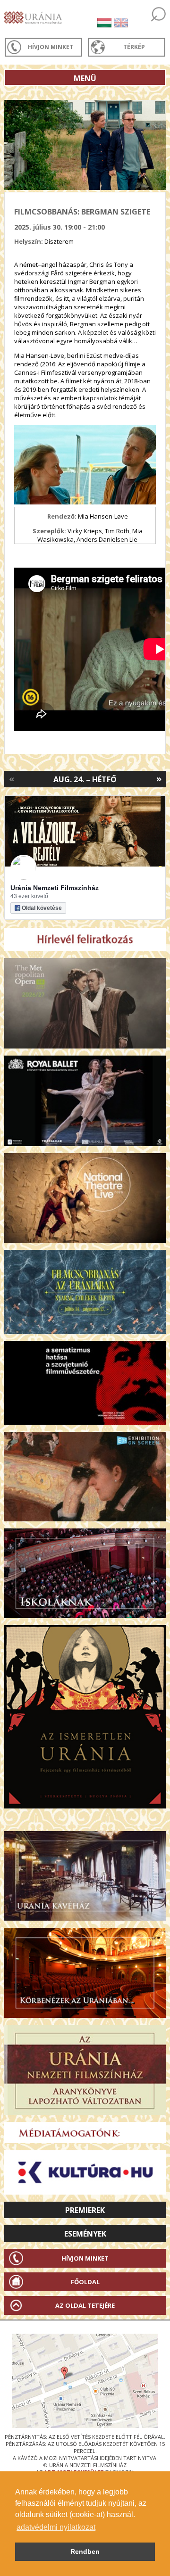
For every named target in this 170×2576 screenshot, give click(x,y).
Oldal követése (42, 908)
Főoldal (85, 2282)
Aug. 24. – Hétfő (85, 779)
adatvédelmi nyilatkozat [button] (56, 2527)
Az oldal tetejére (85, 2305)
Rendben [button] (85, 2551)
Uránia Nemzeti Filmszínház (55, 888)
